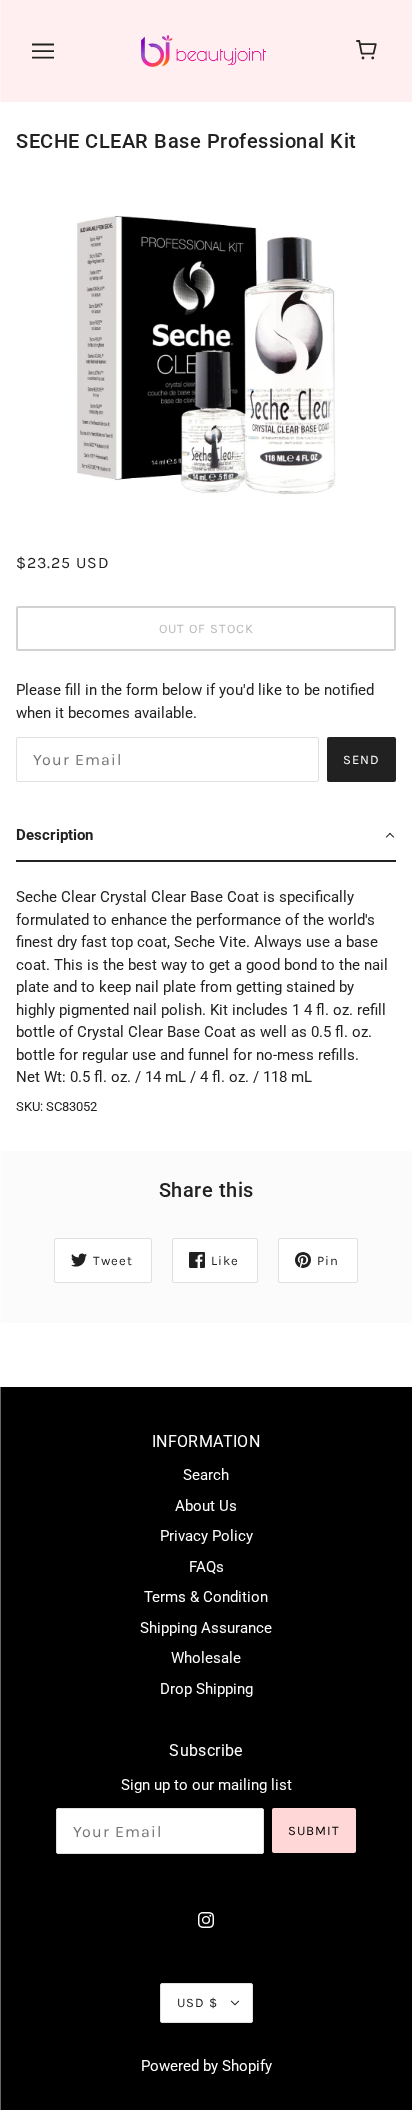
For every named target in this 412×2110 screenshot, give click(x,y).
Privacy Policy (206, 1536)
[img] (206, 1919)
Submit (314, 1830)
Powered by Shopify (206, 2066)
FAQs (206, 1567)
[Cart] (369, 51)
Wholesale (206, 1658)
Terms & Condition (206, 1597)
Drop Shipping (206, 1689)
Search (206, 1475)
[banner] (203, 50)
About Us (206, 1506)
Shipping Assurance (206, 1628)
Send (361, 759)
